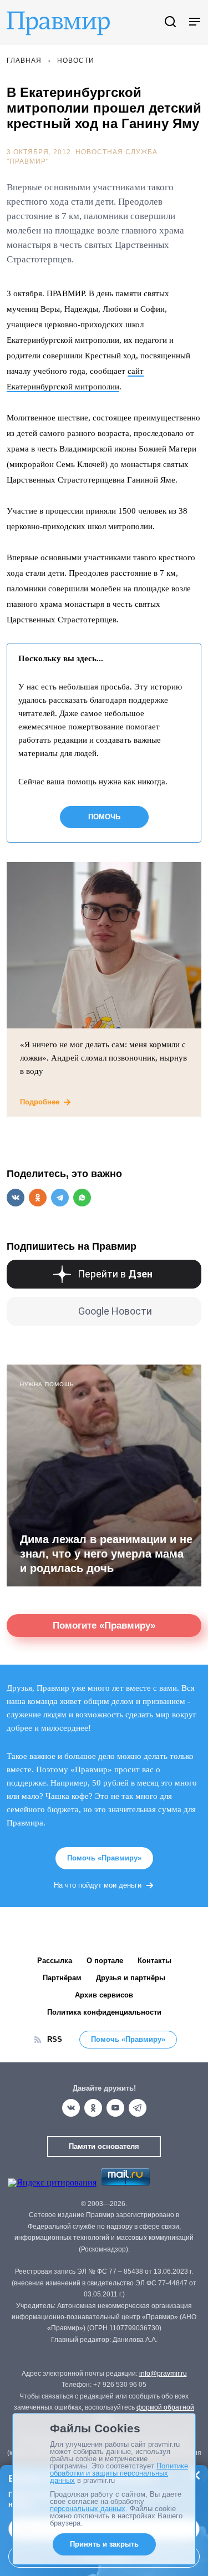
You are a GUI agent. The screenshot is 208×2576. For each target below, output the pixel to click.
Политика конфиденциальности (104, 2012)
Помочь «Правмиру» (104, 1858)
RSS (55, 2039)
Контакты (154, 1961)
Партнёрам (62, 1978)
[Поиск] (170, 22)
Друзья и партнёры (131, 1978)
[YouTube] (115, 2108)
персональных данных (88, 2509)
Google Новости (115, 1311)
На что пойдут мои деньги (98, 1885)
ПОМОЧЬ (104, 817)
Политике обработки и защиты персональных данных (119, 2473)
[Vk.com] (71, 2108)
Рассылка (55, 1961)
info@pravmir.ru (163, 2374)
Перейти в (115, 1274)
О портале (105, 1961)
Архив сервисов (104, 1995)
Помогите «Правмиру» (104, 1626)
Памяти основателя (104, 2146)
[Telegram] (138, 2108)
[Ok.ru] (93, 2108)
